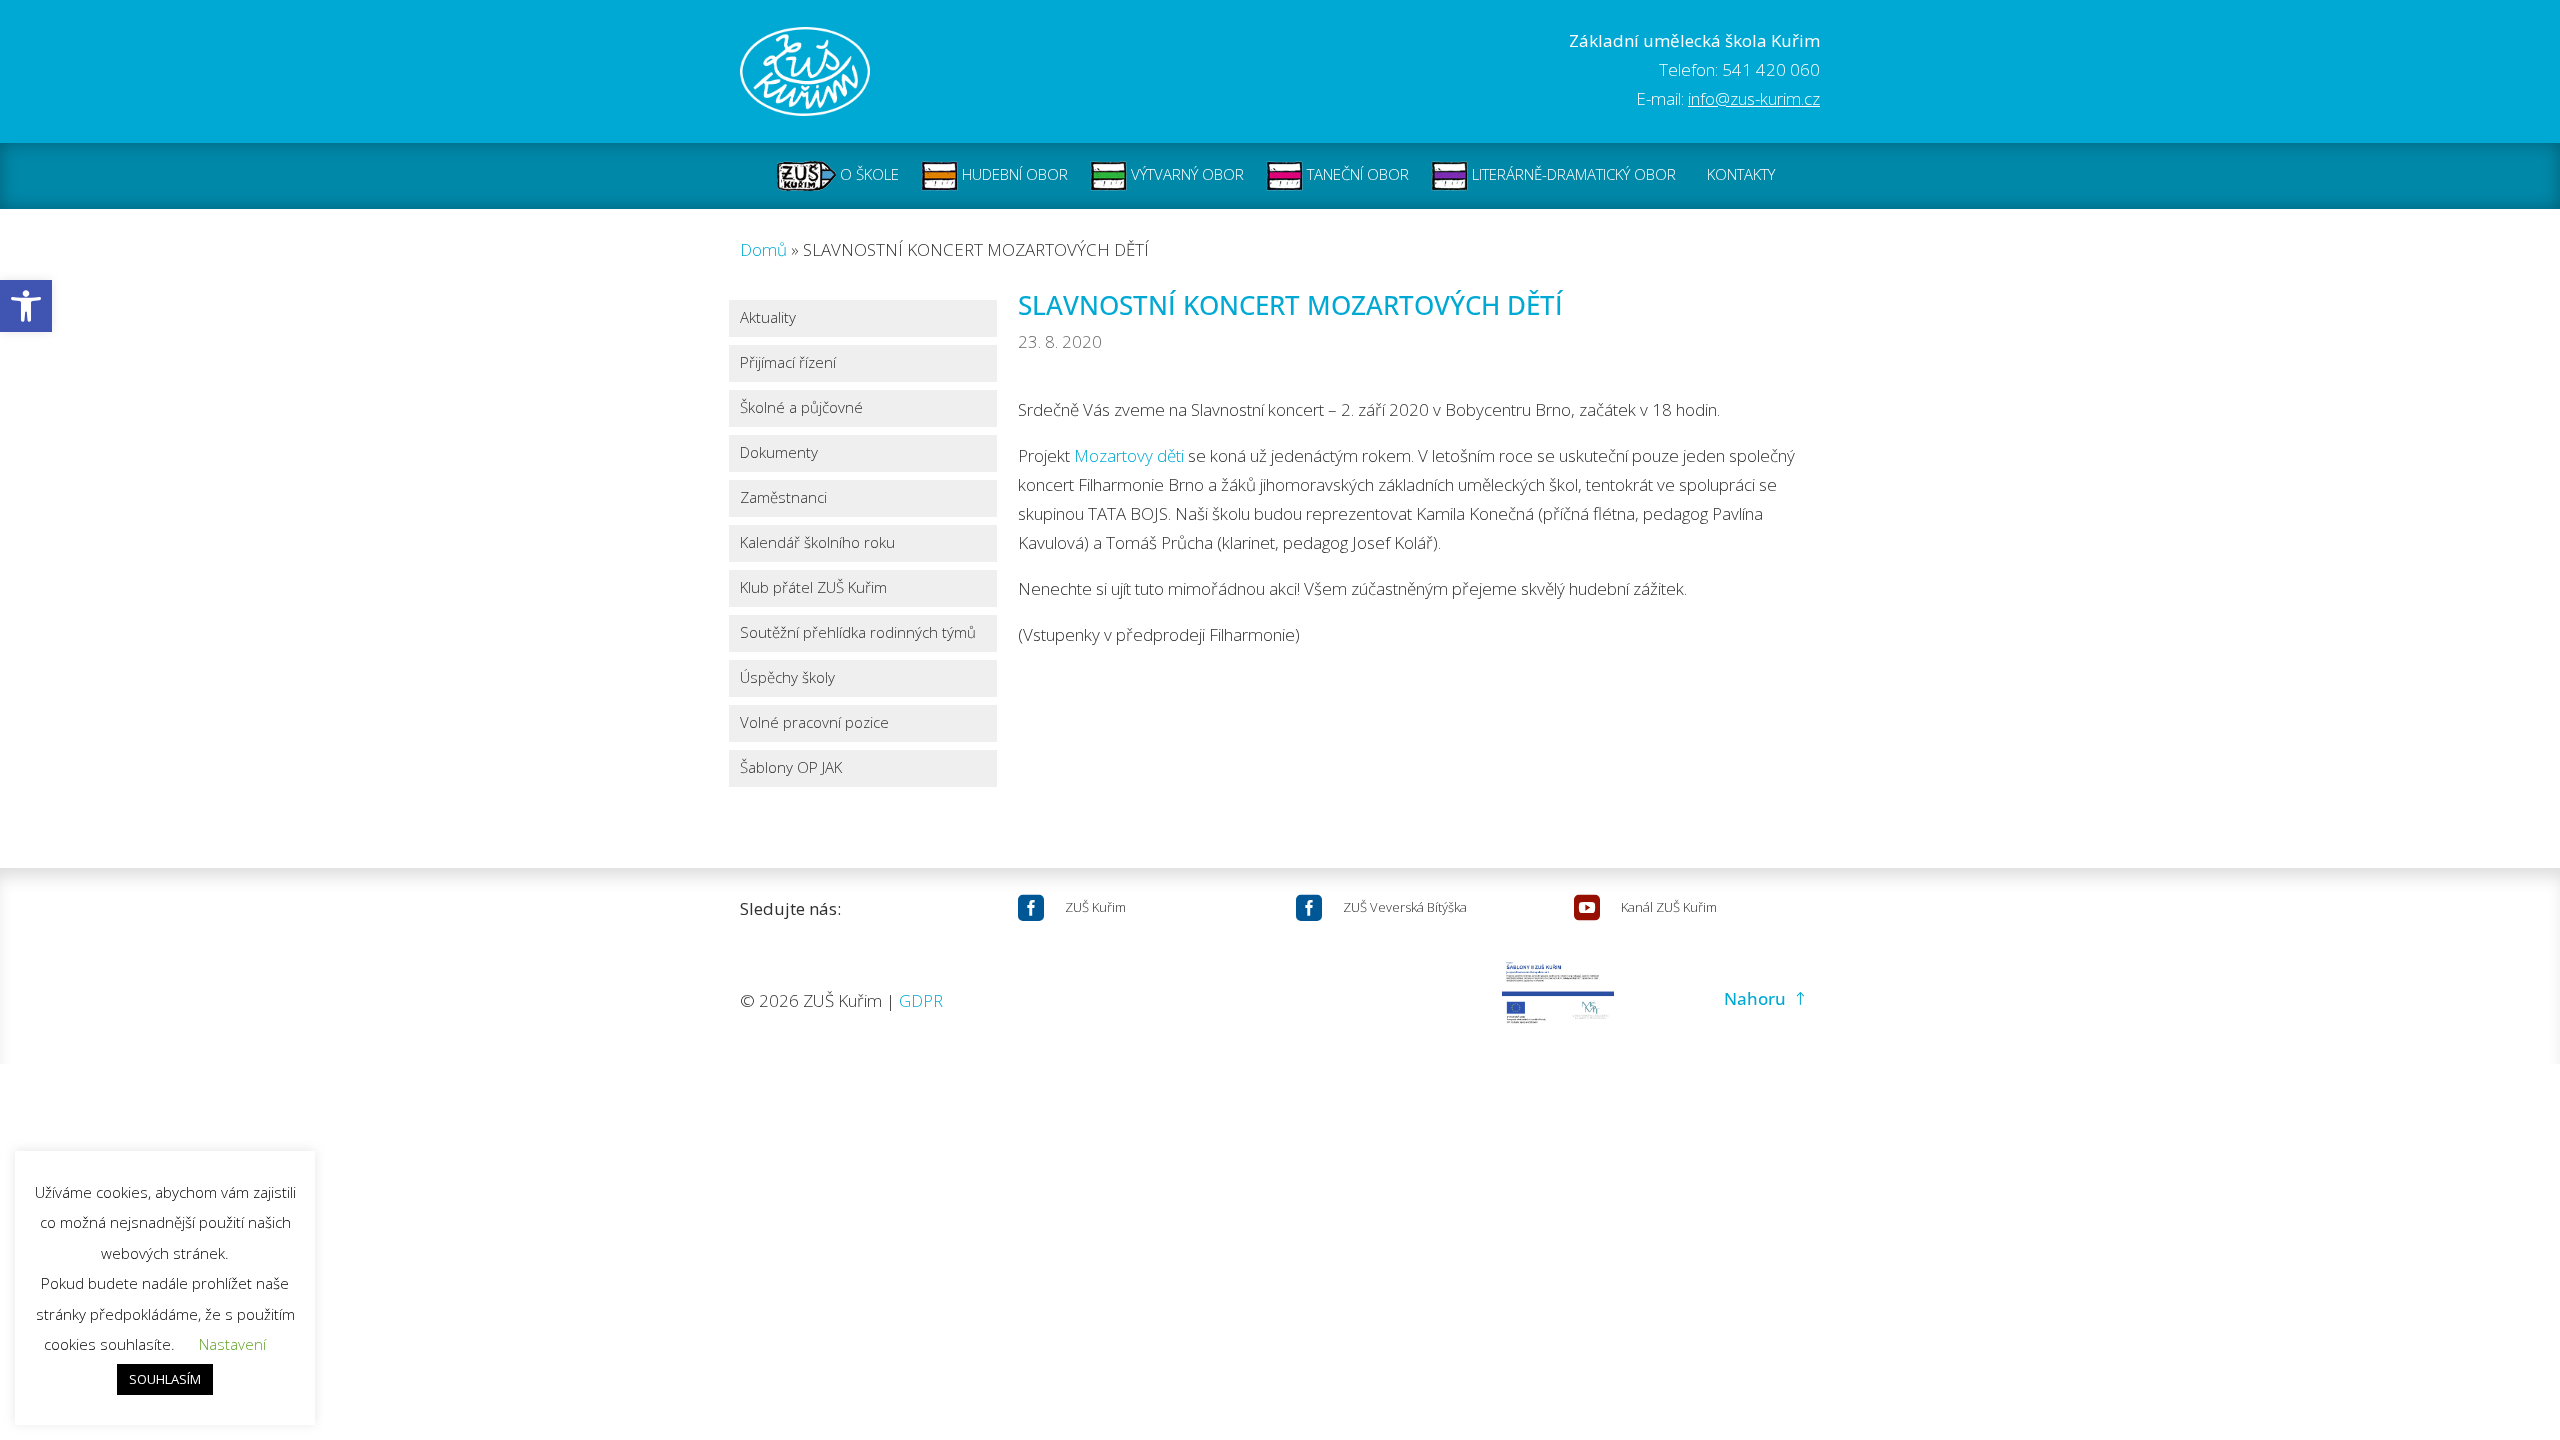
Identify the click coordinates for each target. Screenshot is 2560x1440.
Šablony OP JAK (791, 768)
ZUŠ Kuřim (1095, 907)
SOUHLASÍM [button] (165, 1379)
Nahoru (1755, 998)
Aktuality (768, 318)
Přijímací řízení (788, 363)
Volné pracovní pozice (814, 723)
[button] (26, 306)
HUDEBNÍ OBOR (1013, 174)
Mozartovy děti (1129, 455)
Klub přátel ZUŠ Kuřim (813, 588)
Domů (763, 249)
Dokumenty (779, 453)
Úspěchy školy (787, 678)
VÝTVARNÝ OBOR (1185, 174)
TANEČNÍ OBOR (1356, 174)
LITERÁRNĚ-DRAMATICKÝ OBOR (1572, 174)
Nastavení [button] (232, 1344)
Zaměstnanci (783, 498)
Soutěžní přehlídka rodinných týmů (858, 633)
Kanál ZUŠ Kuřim (1669, 907)
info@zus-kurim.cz (1754, 98)
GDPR (921, 1000)
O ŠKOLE (867, 174)
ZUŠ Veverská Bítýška (1405, 907)
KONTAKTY (1741, 174)
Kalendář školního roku (817, 543)
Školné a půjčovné (801, 408)
